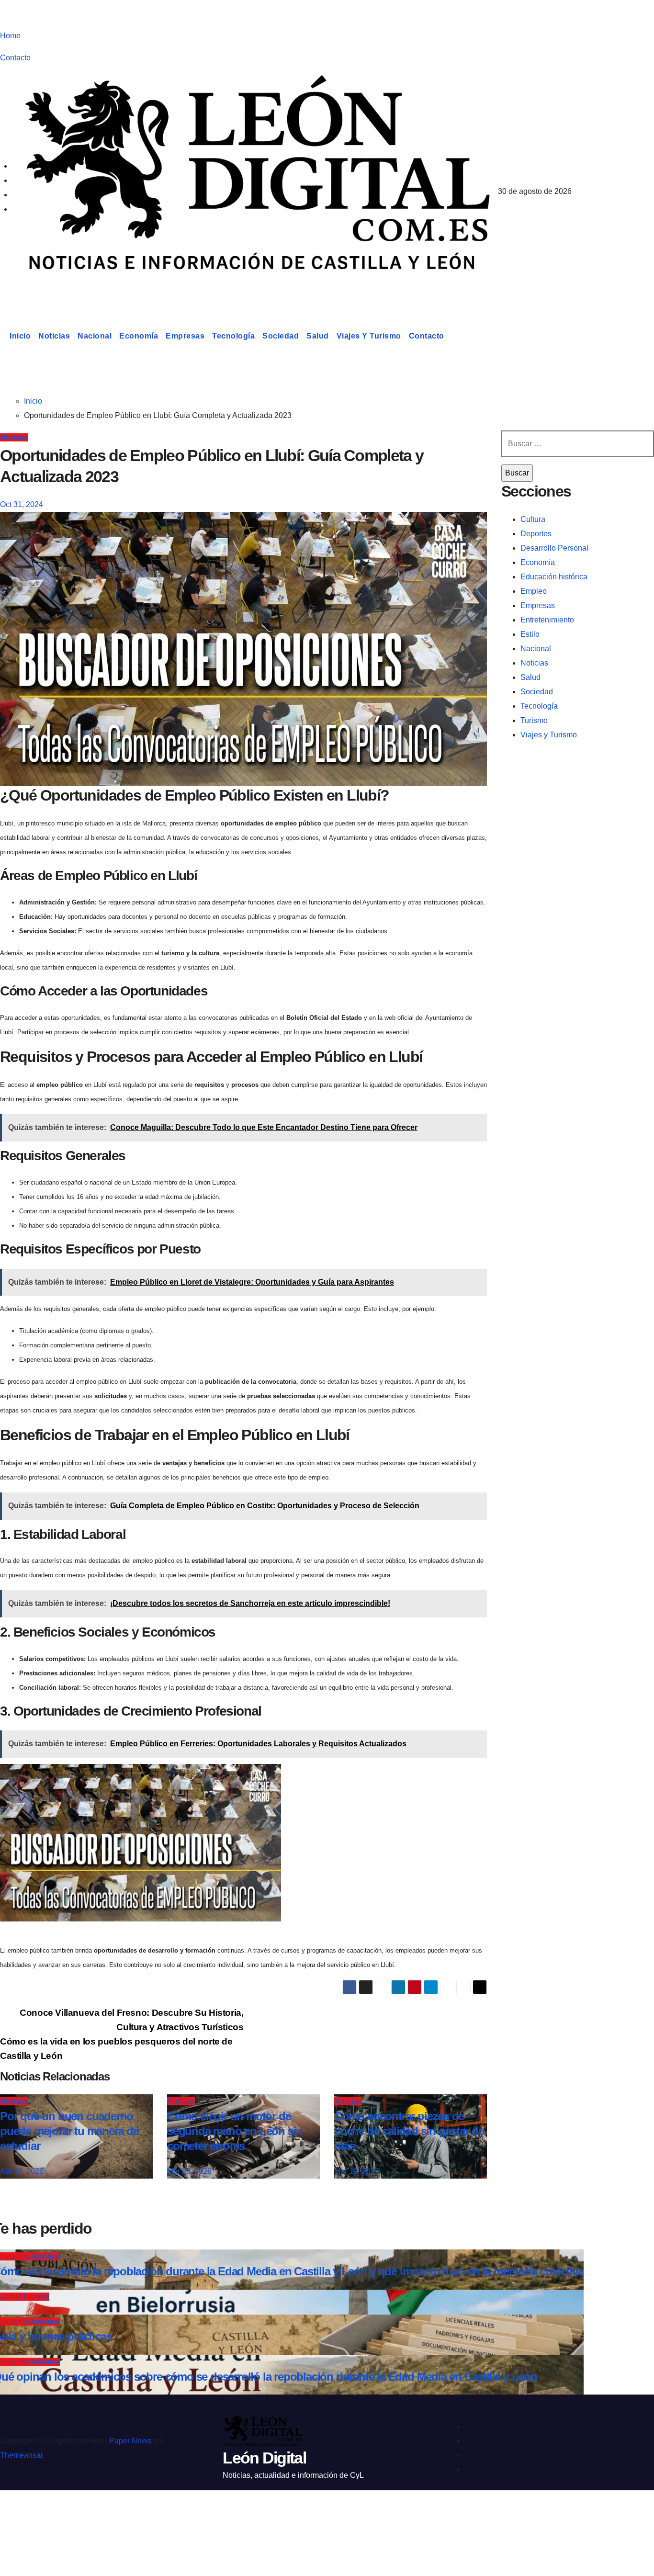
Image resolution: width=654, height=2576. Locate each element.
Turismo (534, 720)
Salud (318, 336)
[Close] (17, 2515)
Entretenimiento (547, 620)
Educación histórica (554, 577)
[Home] (3, 336)
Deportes (536, 534)
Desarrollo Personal (554, 548)
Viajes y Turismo (369, 336)
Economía (139, 336)
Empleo (534, 591)
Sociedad (281, 336)
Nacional (95, 336)
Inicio (20, 336)
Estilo (530, 634)
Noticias (54, 336)
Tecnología (233, 336)
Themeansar (21, 2455)
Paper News (130, 2441)
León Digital (59, 289)
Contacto (15, 58)
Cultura (533, 519)
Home (10, 36)
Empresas (185, 336)
